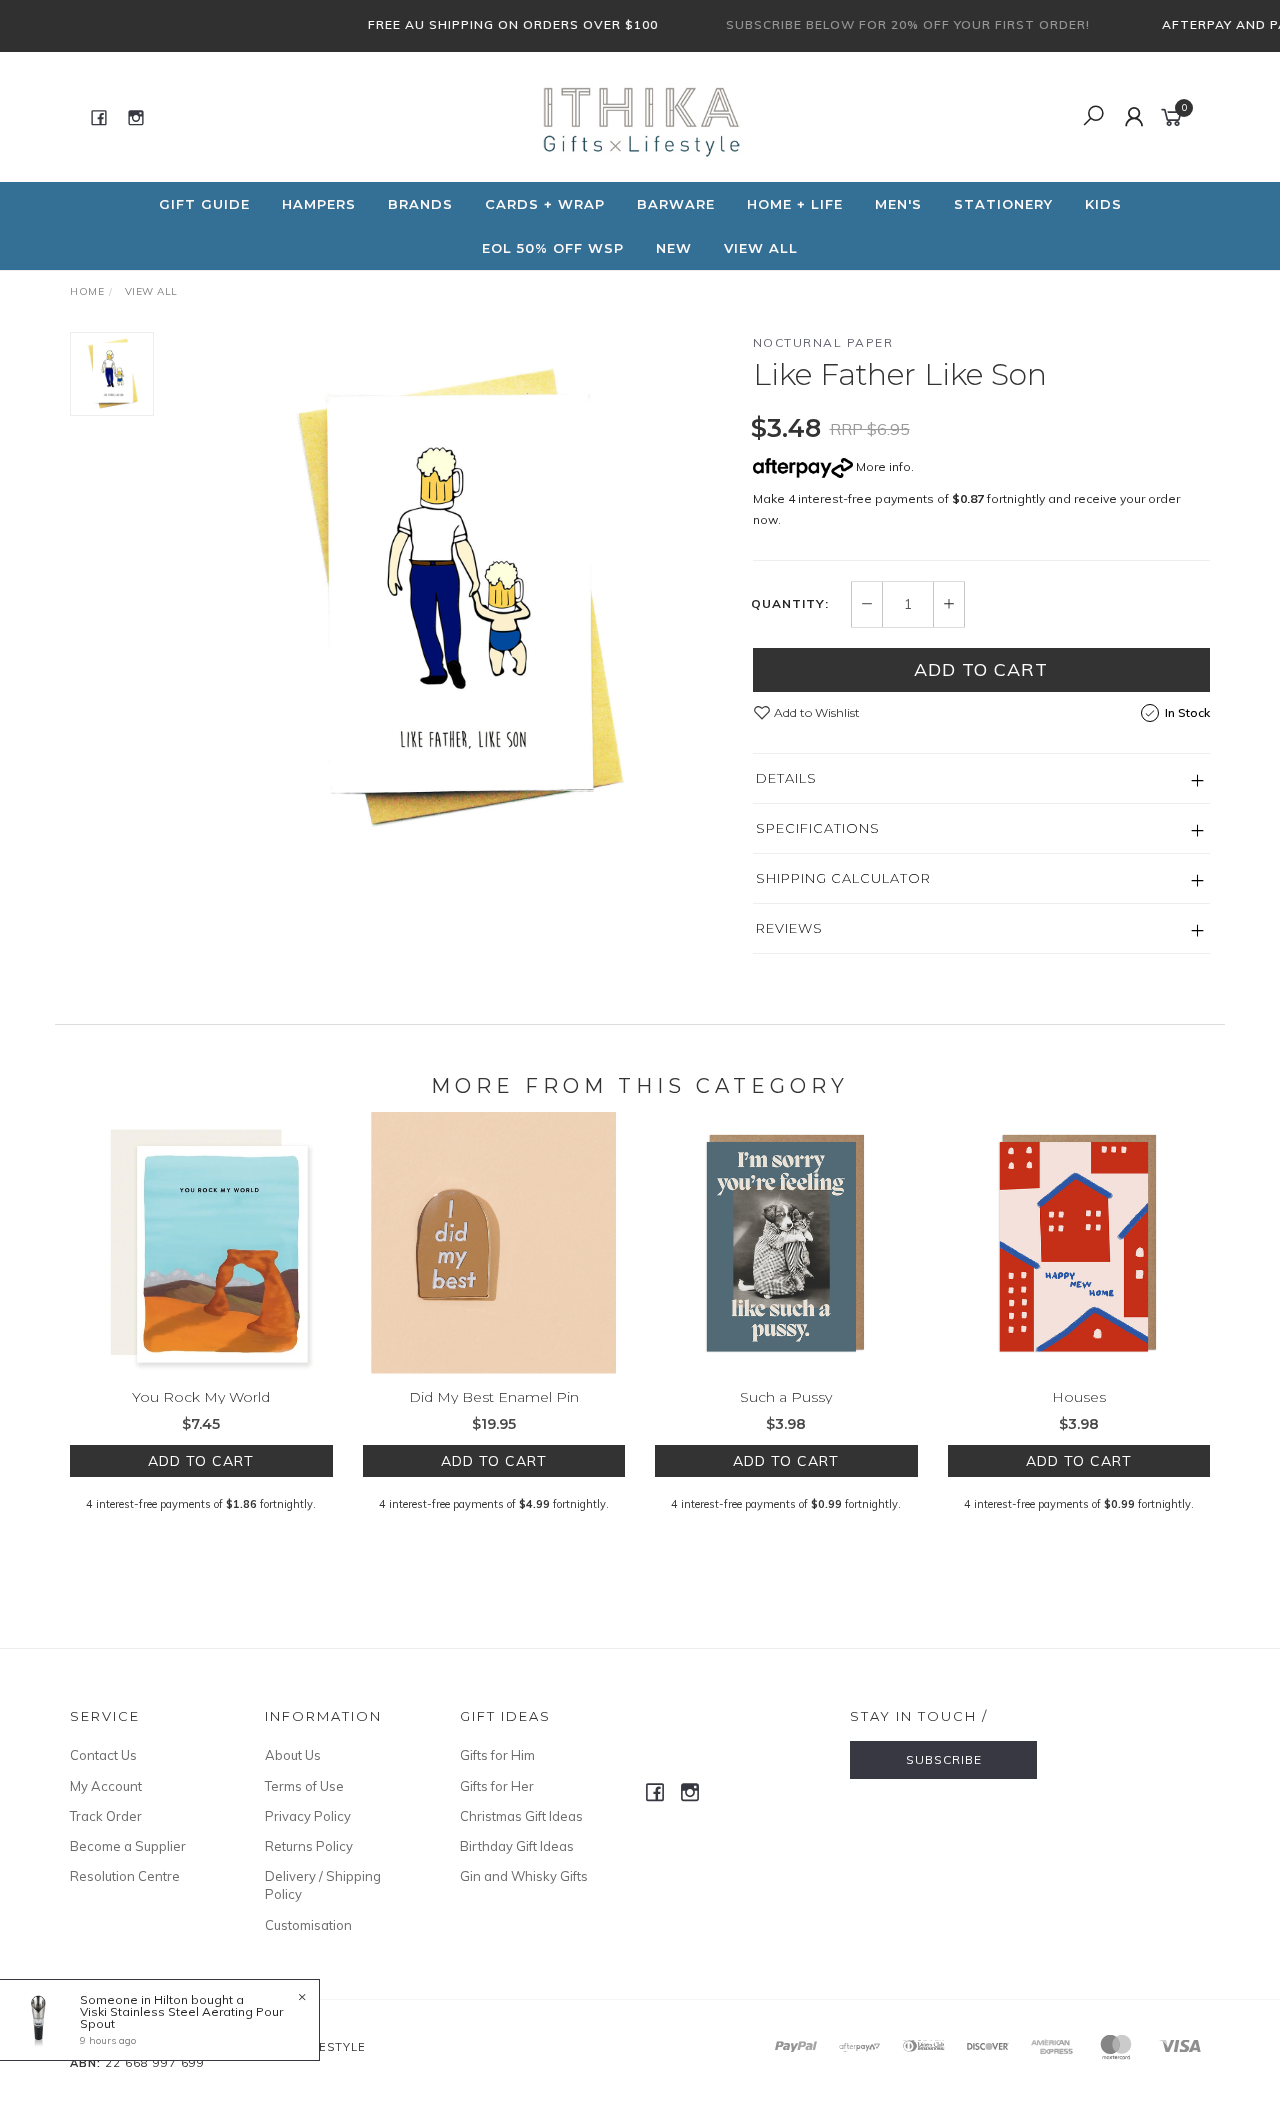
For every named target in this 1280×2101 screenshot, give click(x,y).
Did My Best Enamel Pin (494, 1397)
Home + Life (795, 204)
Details (786, 778)
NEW (674, 248)
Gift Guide (204, 204)
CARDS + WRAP (545, 204)
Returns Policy (309, 1846)
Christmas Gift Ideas (521, 1816)
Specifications (818, 828)
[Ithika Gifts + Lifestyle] (638, 116)
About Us (293, 1755)
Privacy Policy (308, 1816)
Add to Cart (981, 669)
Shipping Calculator (843, 878)
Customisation (308, 1925)
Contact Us (103, 1755)
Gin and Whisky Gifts (524, 1876)
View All (761, 248)
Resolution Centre (125, 1876)
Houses (1079, 1397)
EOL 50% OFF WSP (553, 248)
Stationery (1003, 204)
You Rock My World (201, 1397)
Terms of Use (304, 1786)
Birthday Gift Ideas (517, 1846)
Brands (420, 204)
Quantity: (790, 604)
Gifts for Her (497, 1786)
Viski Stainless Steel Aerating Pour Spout (181, 2017)
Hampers (319, 204)
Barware (676, 204)
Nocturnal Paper (823, 342)
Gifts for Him (497, 1755)
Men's (898, 204)
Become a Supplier (128, 1846)
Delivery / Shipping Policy (323, 1885)
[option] (453, 601)
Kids (1103, 204)
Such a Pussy (786, 1397)
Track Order (106, 1816)
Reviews (789, 928)
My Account (106, 1786)
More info (882, 466)
